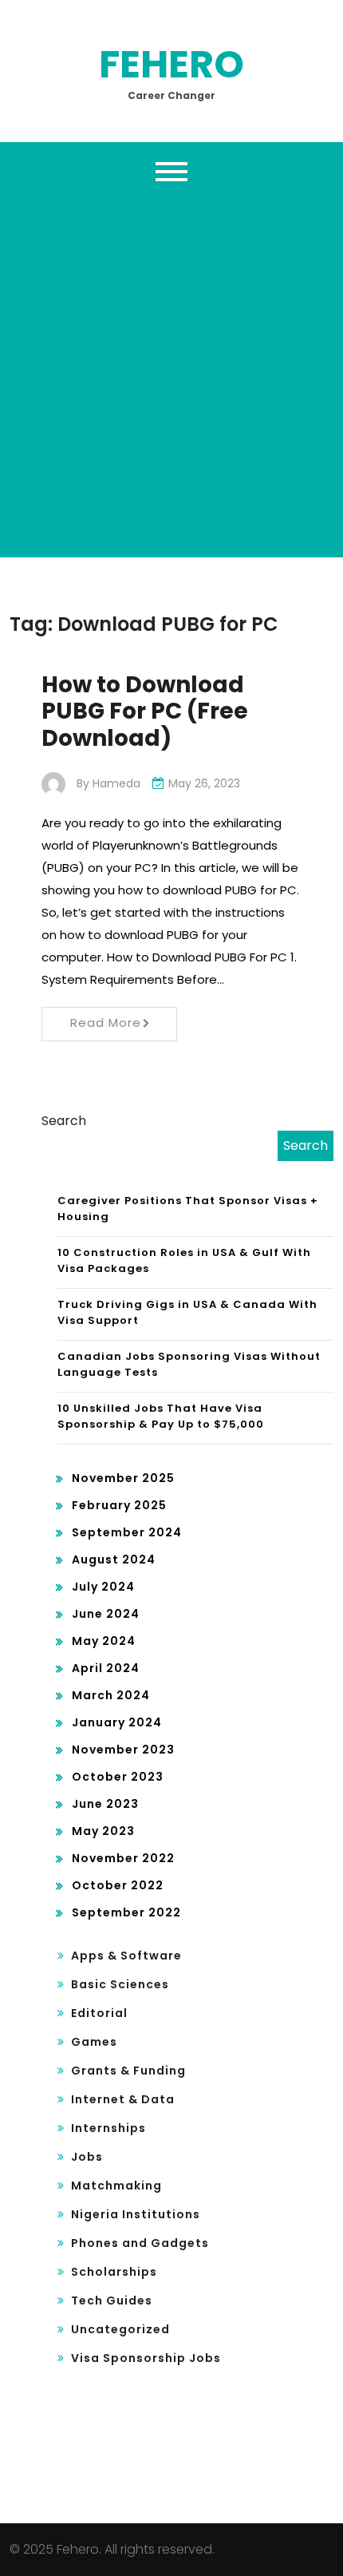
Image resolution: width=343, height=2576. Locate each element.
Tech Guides (112, 2301)
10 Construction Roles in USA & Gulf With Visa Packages (184, 1260)
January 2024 (117, 1722)
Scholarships (114, 2272)
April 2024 (106, 1668)
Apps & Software (126, 1956)
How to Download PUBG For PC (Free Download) (145, 711)
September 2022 (126, 1912)
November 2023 (123, 1750)
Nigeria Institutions (136, 2214)
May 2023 (103, 1831)
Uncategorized (120, 2329)
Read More (106, 1022)
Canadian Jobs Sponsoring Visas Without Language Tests (189, 1364)
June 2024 (106, 1614)
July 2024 (103, 1587)
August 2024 (114, 1559)
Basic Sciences (120, 1984)
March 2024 (111, 1695)
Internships (108, 2128)
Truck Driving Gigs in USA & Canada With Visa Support (187, 1312)
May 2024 (104, 1641)
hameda (116, 783)
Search (64, 1121)
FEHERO (171, 64)
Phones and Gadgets (140, 2243)
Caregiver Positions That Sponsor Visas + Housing (188, 1209)
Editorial (99, 2013)
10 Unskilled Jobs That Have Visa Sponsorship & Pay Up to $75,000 (161, 1416)
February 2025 (119, 1505)
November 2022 (123, 1858)
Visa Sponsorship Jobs (146, 2358)
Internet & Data (123, 2099)
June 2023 (105, 1804)
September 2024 (127, 1532)
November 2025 (123, 1478)
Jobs (87, 2157)
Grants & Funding (128, 2071)
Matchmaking (116, 2186)
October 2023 (118, 1777)
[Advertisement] (171, 370)
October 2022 (118, 1885)
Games (94, 2042)
